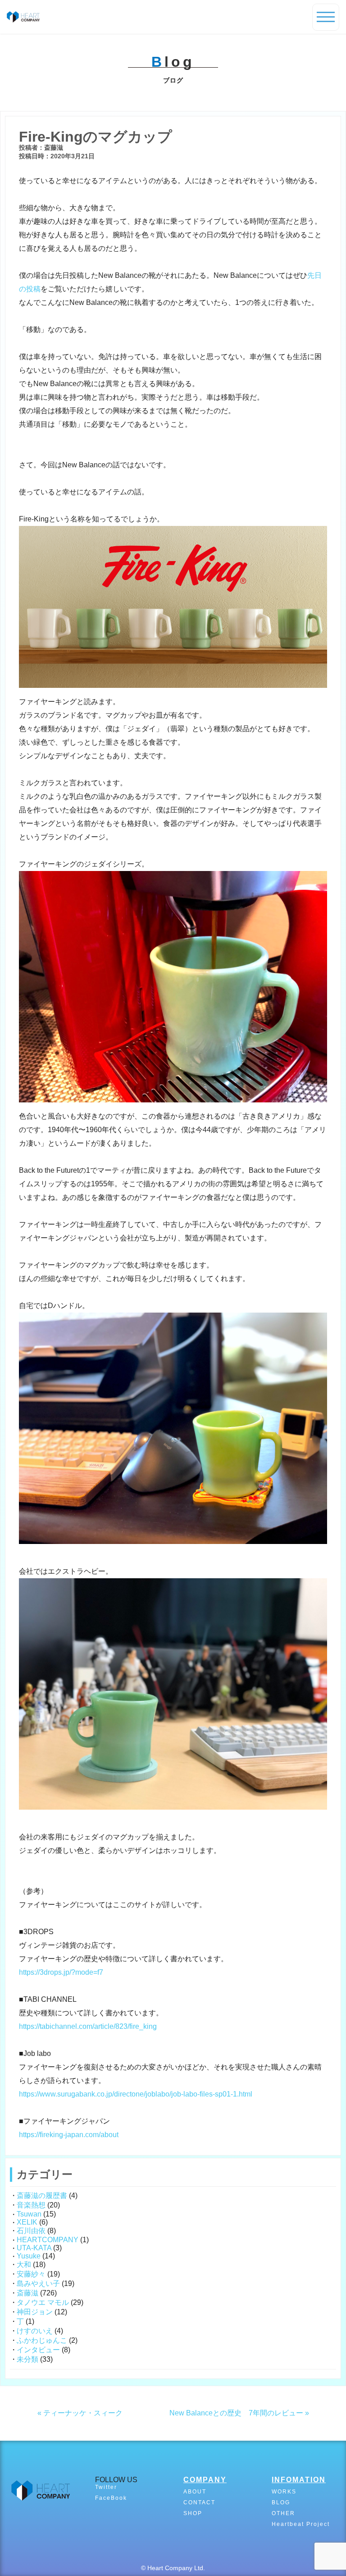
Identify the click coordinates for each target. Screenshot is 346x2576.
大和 (24, 2265)
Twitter (106, 2487)
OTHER (283, 2513)
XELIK (27, 2222)
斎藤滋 (27, 2293)
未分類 (27, 2359)
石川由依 (31, 2231)
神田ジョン (35, 2312)
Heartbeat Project (301, 2524)
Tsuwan (29, 2214)
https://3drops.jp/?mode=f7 (61, 1972)
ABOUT (195, 2492)
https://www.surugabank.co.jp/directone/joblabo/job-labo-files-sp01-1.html (136, 2094)
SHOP (193, 2513)
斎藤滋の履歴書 (42, 2196)
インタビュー (38, 2350)
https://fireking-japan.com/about (69, 2135)
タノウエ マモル (43, 2302)
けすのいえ (35, 2331)
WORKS (284, 2492)
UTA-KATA (34, 2248)
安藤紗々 (31, 2274)
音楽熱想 (31, 2205)
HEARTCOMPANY (48, 2240)
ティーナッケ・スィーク (83, 2413)
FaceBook (111, 2498)
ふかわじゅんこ (42, 2340)
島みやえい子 (38, 2283)
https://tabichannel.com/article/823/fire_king (88, 2026)
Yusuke (29, 2256)
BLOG (281, 2502)
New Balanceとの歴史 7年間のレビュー (236, 2413)
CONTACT (199, 2502)
